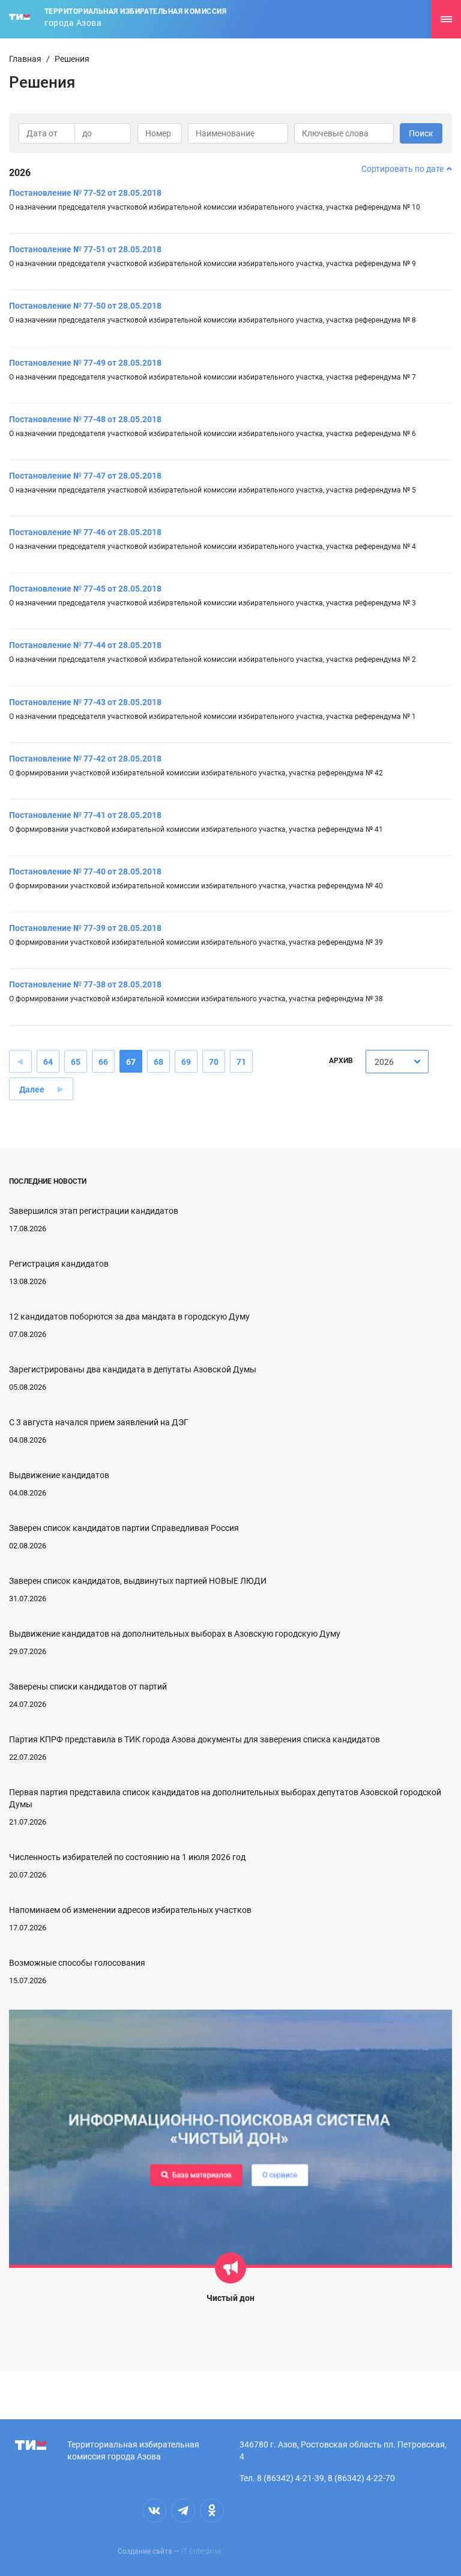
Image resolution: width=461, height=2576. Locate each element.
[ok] (212, 2511)
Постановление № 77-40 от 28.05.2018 (85, 871)
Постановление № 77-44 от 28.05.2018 (85, 645)
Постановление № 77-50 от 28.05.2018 (85, 306)
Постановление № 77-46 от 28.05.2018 (85, 532)
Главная (25, 59)
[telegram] (183, 2511)
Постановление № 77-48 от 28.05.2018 (85, 419)
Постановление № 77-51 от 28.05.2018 (85, 249)
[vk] (154, 2511)
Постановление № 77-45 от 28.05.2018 (85, 589)
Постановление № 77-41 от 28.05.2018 (85, 815)
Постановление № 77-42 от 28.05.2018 (85, 759)
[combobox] (397, 1062)
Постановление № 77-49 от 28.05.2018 (85, 363)
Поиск (421, 133)
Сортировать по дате (402, 169)
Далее (32, 1089)
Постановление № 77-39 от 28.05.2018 (85, 928)
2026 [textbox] (384, 1062)
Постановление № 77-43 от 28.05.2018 (85, 702)
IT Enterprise (201, 2551)
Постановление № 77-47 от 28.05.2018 (85, 476)
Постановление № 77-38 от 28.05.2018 (85, 984)
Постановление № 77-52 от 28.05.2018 (85, 193)
